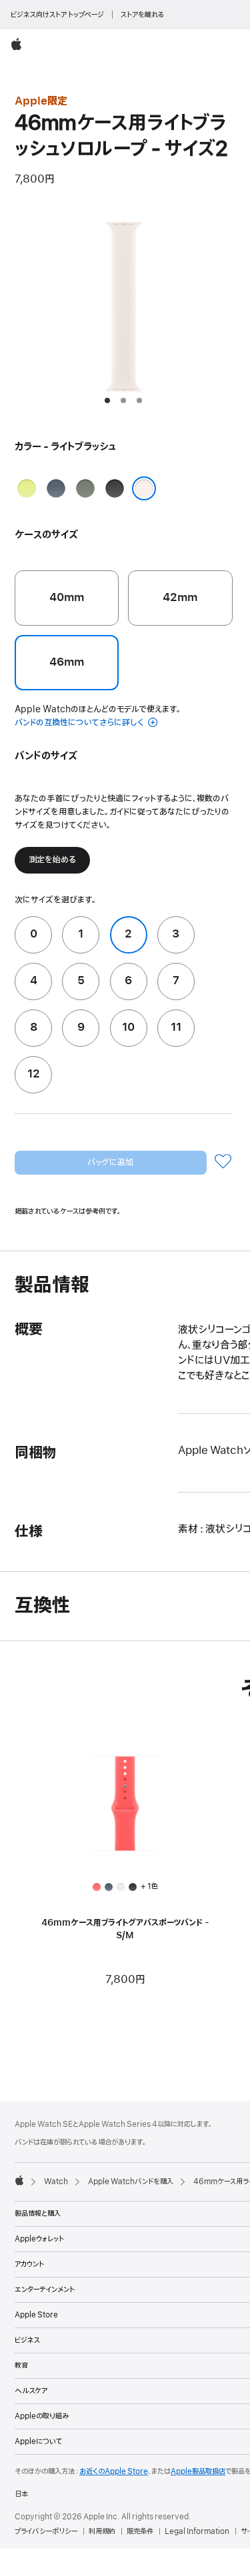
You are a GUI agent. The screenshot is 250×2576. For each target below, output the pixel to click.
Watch (56, 2182)
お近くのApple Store (114, 2471)
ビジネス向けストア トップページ (57, 15)
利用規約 (102, 2531)
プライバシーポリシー (46, 2531)
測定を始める (52, 860)
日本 (21, 2494)
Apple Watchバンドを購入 (131, 2182)
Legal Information (197, 2531)
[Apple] (19, 2180)
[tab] (107, 400)
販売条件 (140, 2531)
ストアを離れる (143, 15)
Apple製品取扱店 (198, 2471)
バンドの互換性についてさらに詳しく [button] (80, 723)
